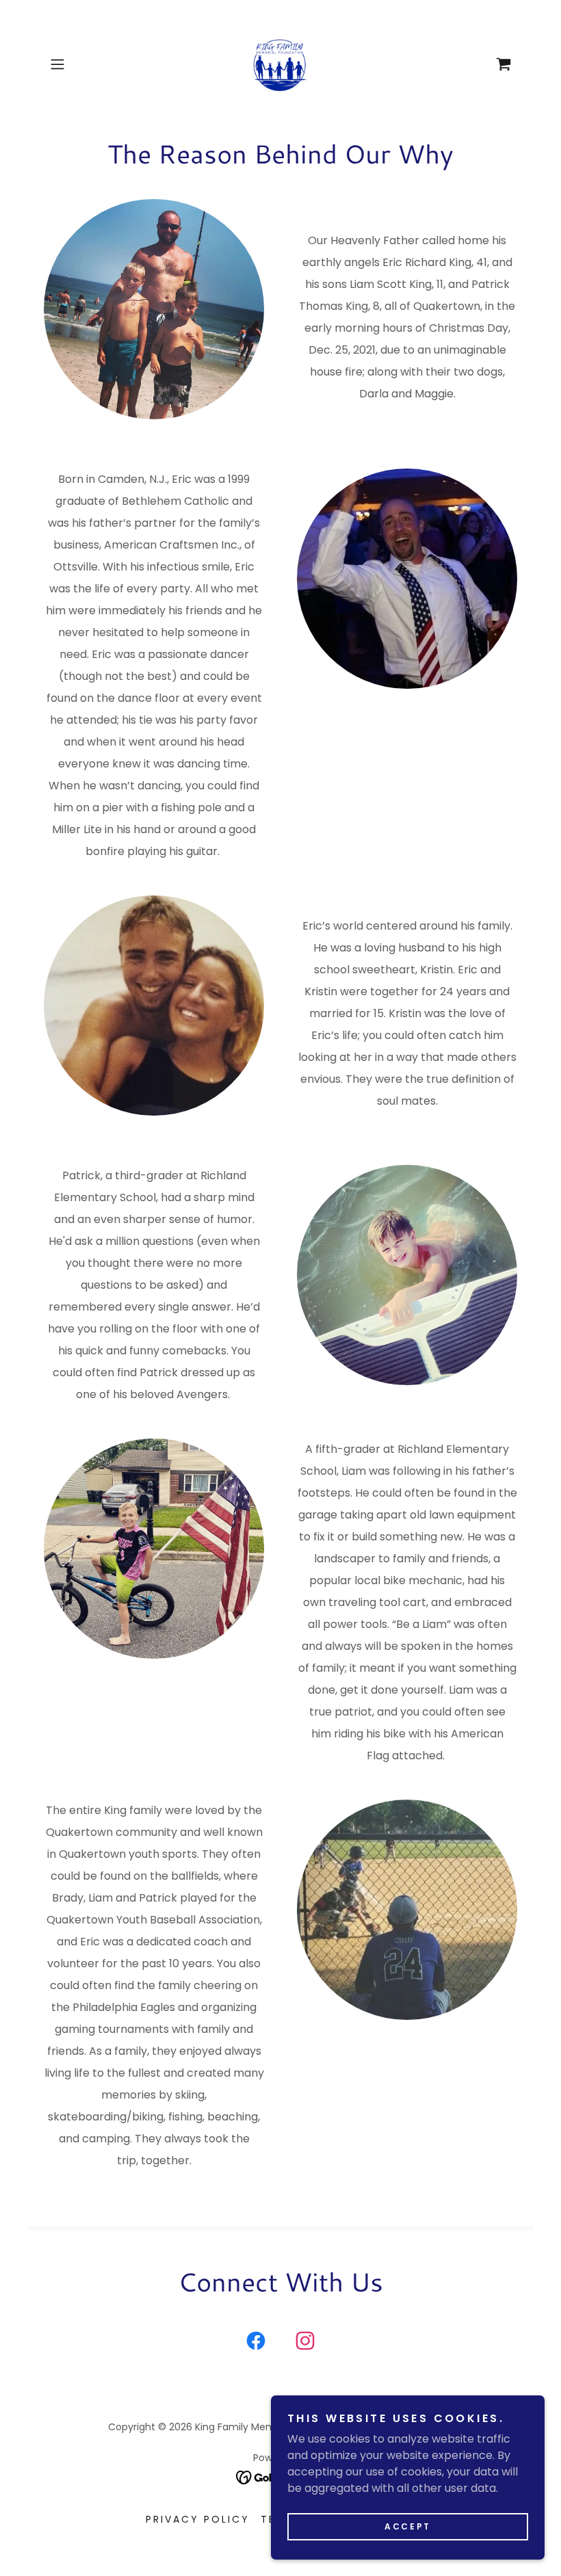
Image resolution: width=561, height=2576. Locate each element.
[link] (280, 64)
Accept (407, 2526)
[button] (79, 64)
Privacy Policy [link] (198, 2519)
